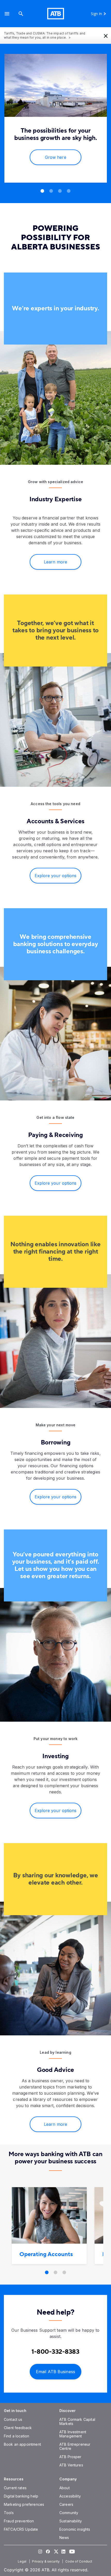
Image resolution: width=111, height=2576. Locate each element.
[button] (7, 14)
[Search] (21, 14)
